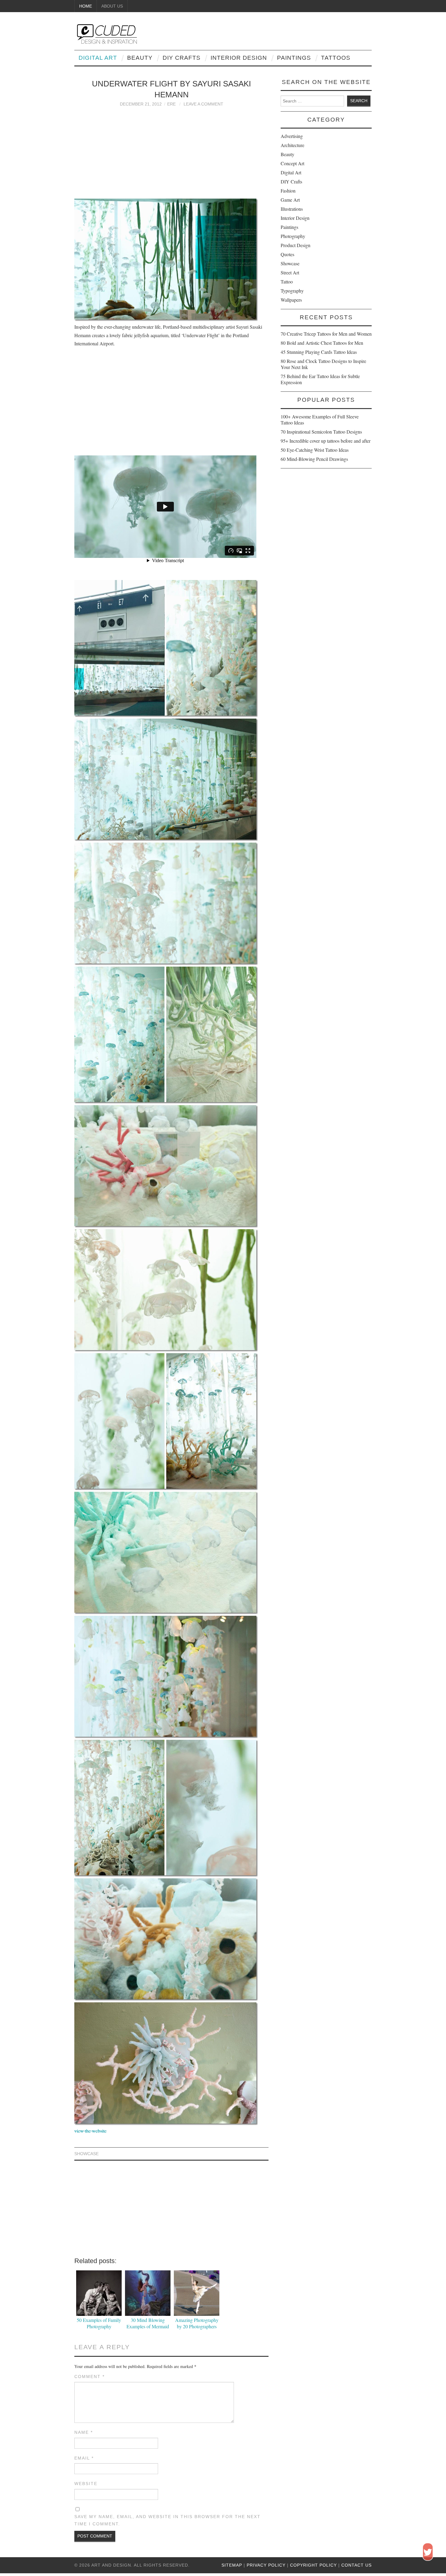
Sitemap (232, 2565)
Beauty (140, 58)
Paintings (294, 58)
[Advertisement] (171, 150)
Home (86, 6)
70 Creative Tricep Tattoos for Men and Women (326, 334)
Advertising (292, 136)
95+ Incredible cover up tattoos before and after (326, 441)
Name (84, 2432)
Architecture (292, 145)
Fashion (288, 191)
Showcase (86, 2154)
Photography (293, 236)
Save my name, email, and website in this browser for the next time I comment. (167, 2520)
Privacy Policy (266, 2565)
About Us (112, 6)
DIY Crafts (182, 58)
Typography (292, 291)
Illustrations (292, 209)
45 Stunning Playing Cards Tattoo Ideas (319, 352)
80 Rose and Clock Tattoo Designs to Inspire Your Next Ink (323, 364)
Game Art (290, 200)
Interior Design (239, 58)
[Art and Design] (106, 33)
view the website (90, 2131)
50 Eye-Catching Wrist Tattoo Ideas (315, 450)
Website (86, 2484)
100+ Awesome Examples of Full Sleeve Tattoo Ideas (320, 419)
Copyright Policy (313, 2565)
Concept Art (292, 163)
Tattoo (287, 282)
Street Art (290, 272)
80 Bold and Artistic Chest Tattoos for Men (322, 343)
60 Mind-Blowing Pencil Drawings (314, 459)
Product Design (296, 245)
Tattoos (336, 58)
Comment (90, 2376)
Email (84, 2458)
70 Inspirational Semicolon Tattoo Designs (321, 432)
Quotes (287, 254)
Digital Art (98, 58)
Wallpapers (291, 300)
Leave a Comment (203, 104)
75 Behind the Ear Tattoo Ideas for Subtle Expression (320, 379)
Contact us (356, 2565)
